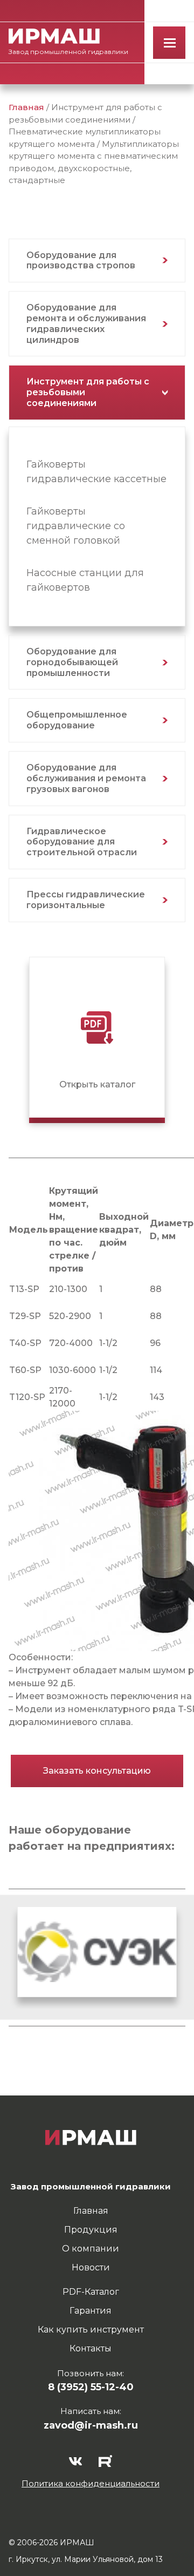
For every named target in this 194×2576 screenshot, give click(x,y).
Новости (91, 2267)
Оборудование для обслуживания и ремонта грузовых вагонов (86, 778)
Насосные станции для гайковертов (85, 580)
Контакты (91, 2348)
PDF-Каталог (91, 2292)
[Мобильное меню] (169, 43)
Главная (26, 107)
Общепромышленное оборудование (77, 720)
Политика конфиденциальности (91, 2483)
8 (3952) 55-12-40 (91, 2387)
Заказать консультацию (97, 1771)
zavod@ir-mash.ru (91, 2425)
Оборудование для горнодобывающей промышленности (72, 662)
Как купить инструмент (91, 2330)
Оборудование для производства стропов (81, 261)
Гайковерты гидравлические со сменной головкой (76, 526)
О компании (91, 2249)
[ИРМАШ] (54, 36)
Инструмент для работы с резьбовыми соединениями (88, 392)
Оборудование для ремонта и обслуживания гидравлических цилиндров (86, 323)
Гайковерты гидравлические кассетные (96, 472)
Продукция (91, 2230)
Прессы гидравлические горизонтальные (86, 900)
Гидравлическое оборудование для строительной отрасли (82, 842)
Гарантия (91, 2311)
